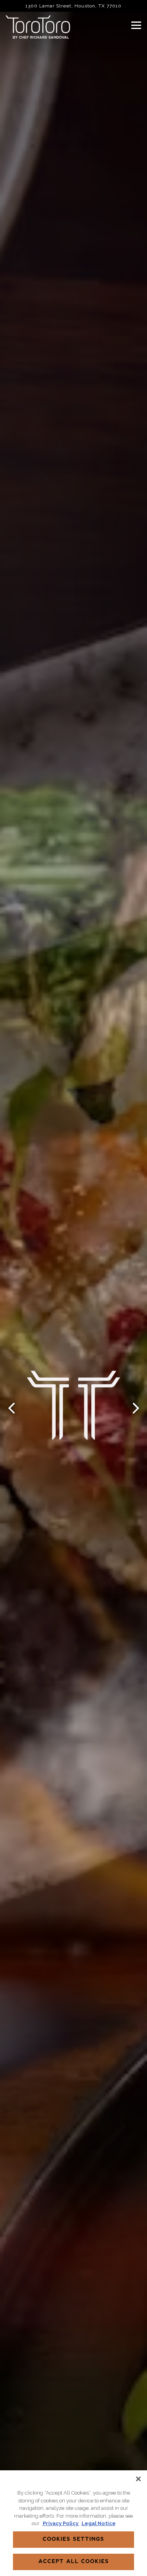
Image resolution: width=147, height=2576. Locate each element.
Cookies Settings (73, 2539)
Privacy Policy (61, 2523)
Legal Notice (99, 2523)
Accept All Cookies (74, 2562)
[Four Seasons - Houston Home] (39, 27)
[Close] (138, 2479)
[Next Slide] (136, 1408)
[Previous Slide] (11, 1408)
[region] (73, 2523)
